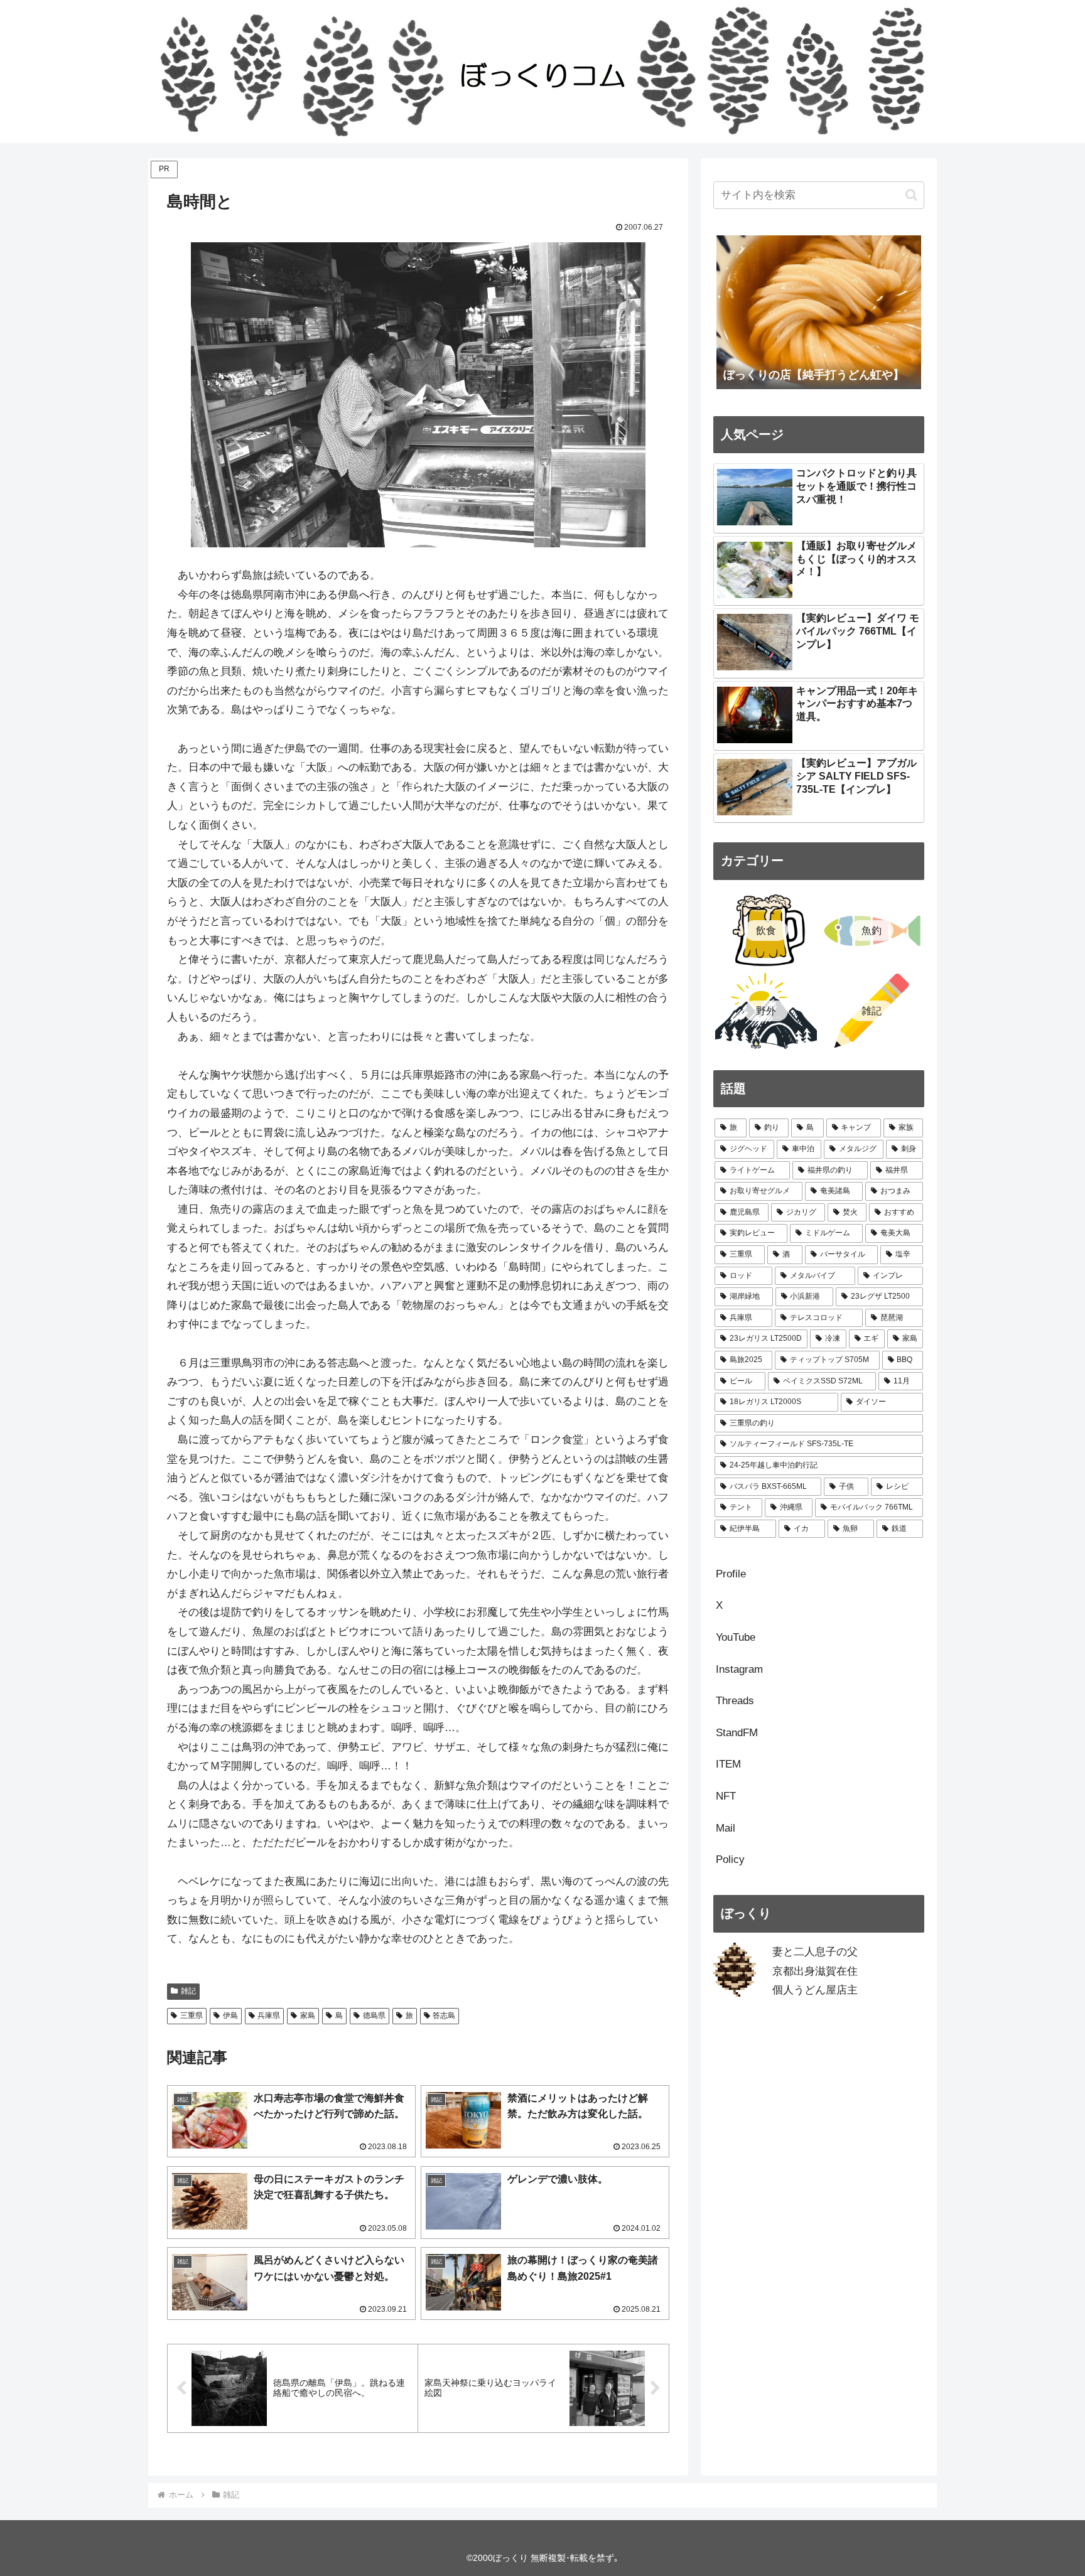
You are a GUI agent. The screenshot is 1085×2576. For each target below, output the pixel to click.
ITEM (728, 1764)
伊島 (230, 2015)
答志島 (444, 2015)
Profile (731, 1574)
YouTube (736, 1637)
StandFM (737, 1733)
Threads (735, 1701)
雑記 (188, 1991)
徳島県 (374, 2015)
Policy (730, 1860)
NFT (726, 1796)
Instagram (739, 1669)
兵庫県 (269, 2015)
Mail (726, 1828)
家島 (308, 2015)
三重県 (192, 2015)
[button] (911, 195)
